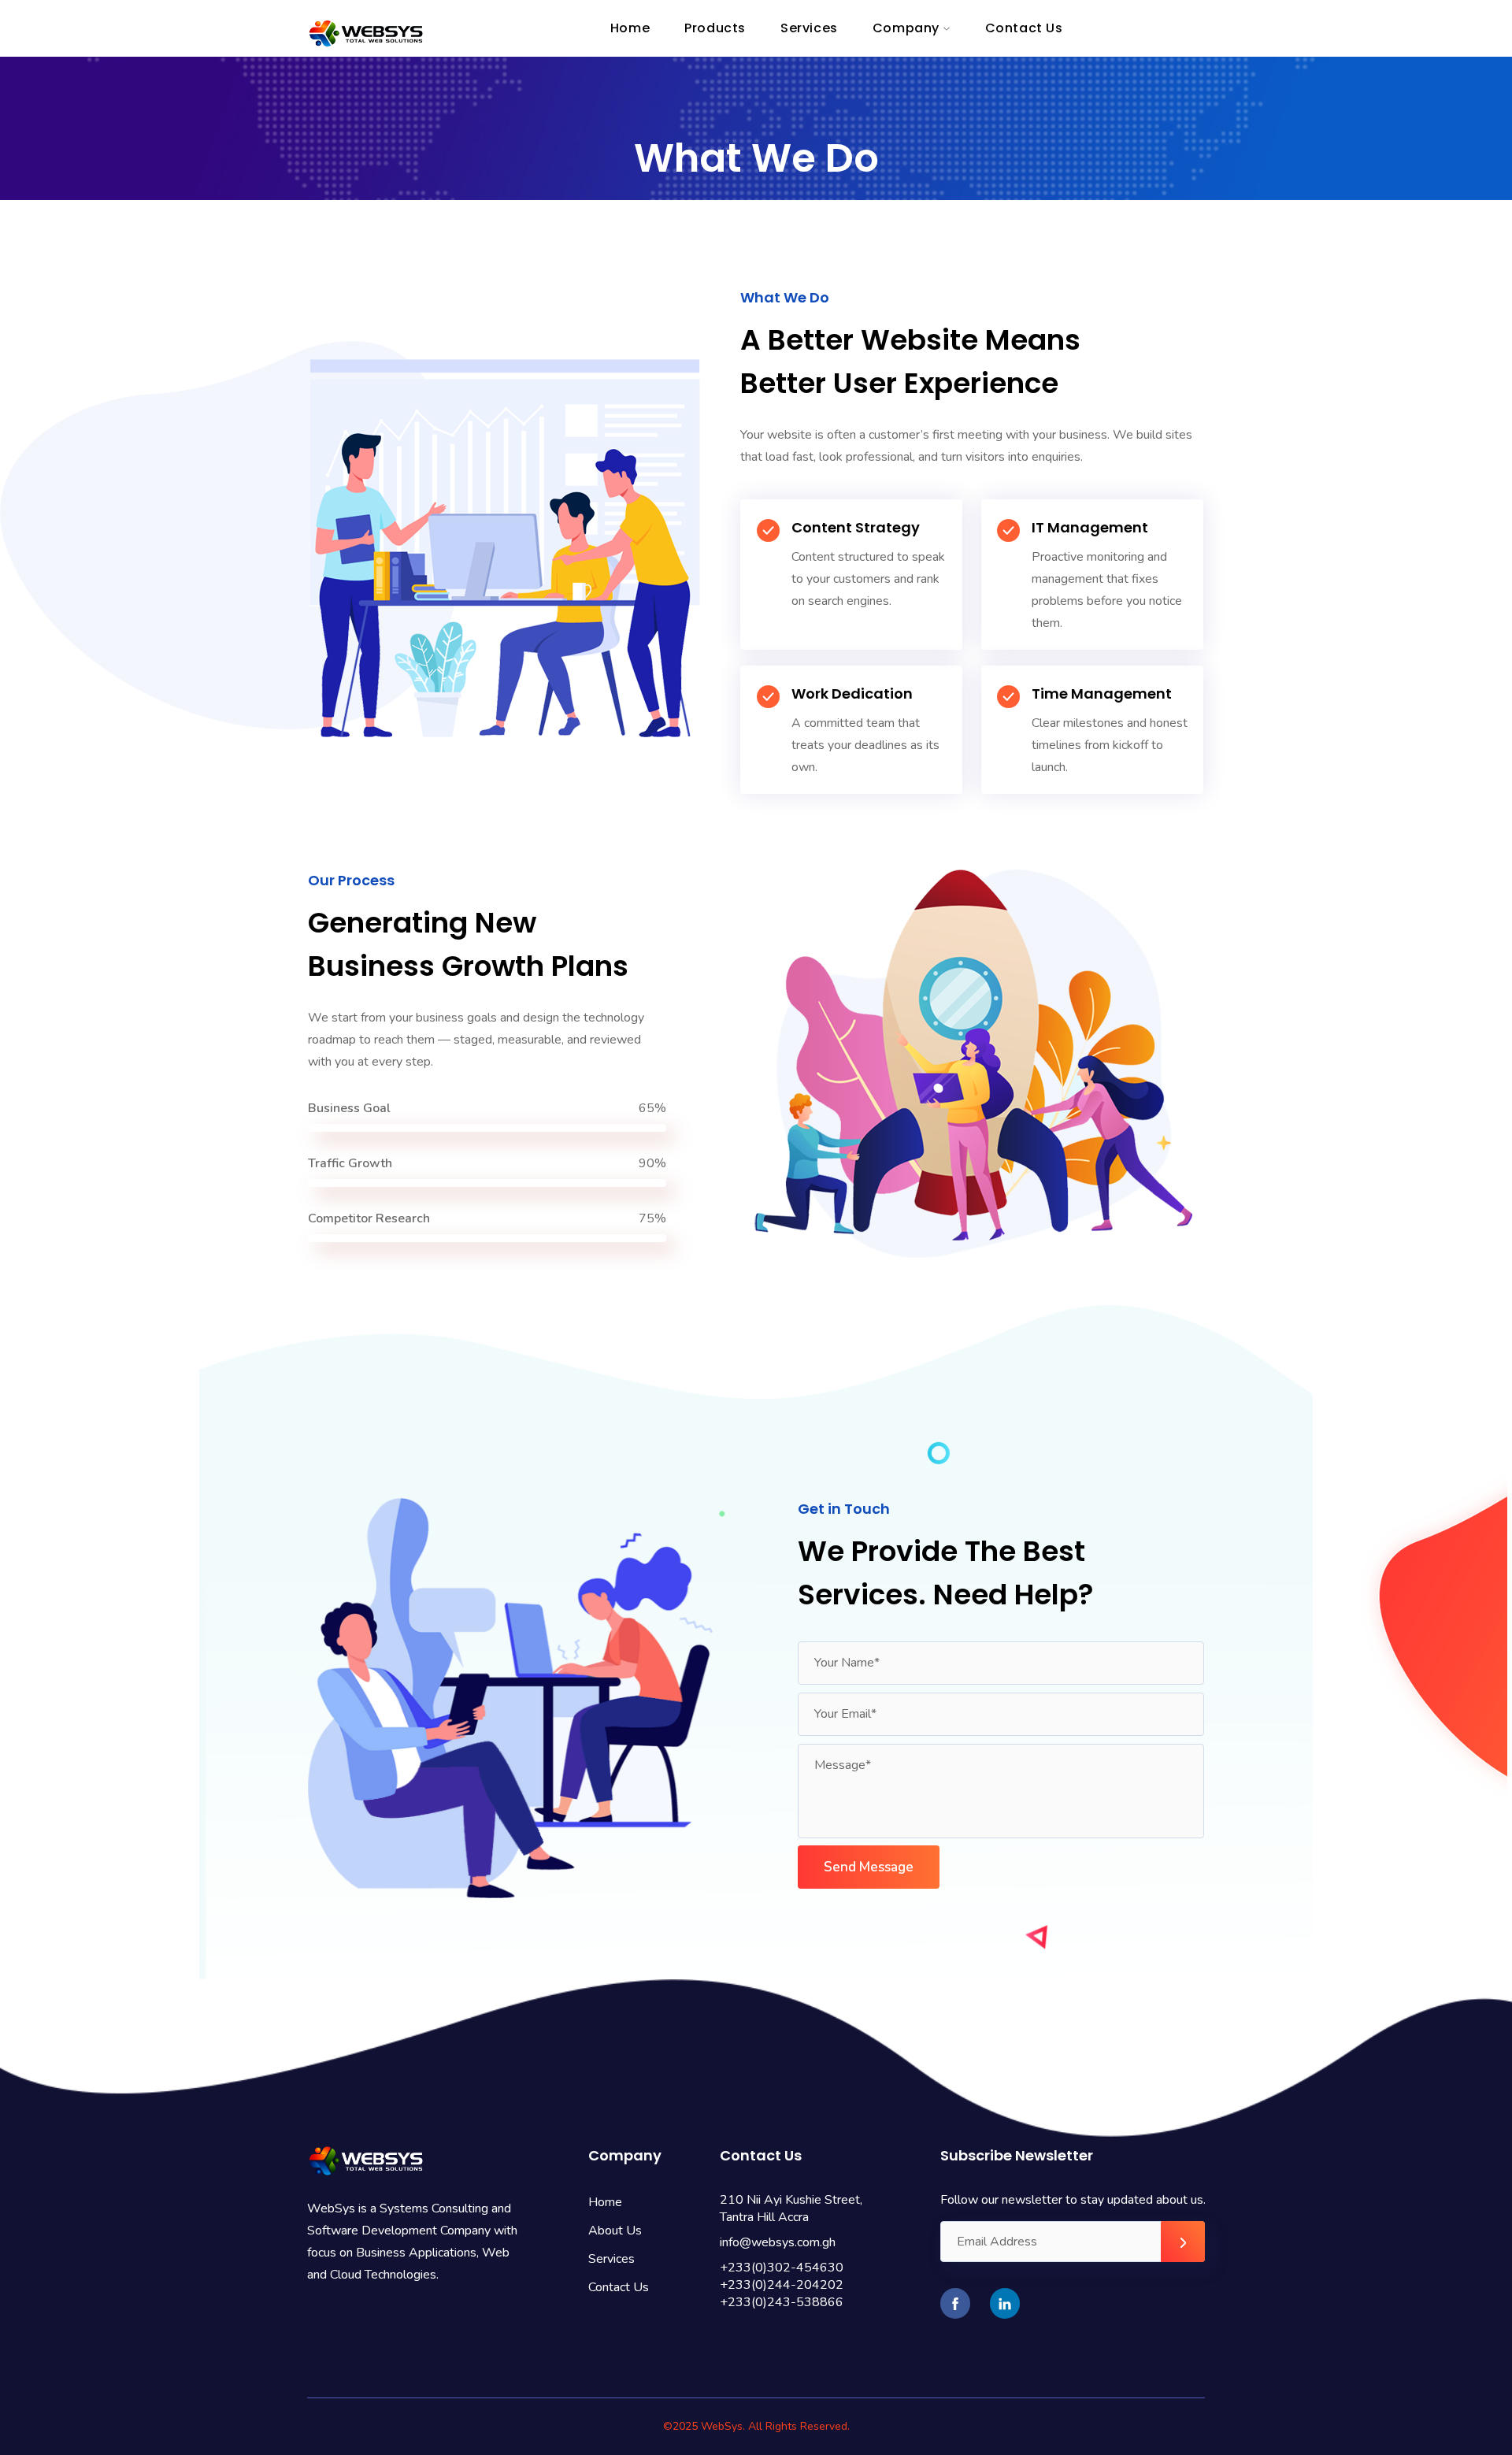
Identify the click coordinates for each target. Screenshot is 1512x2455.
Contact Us (619, 2287)
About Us (615, 2231)
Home (605, 2202)
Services (611, 2259)
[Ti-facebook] (955, 2303)
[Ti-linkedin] (1005, 2303)
